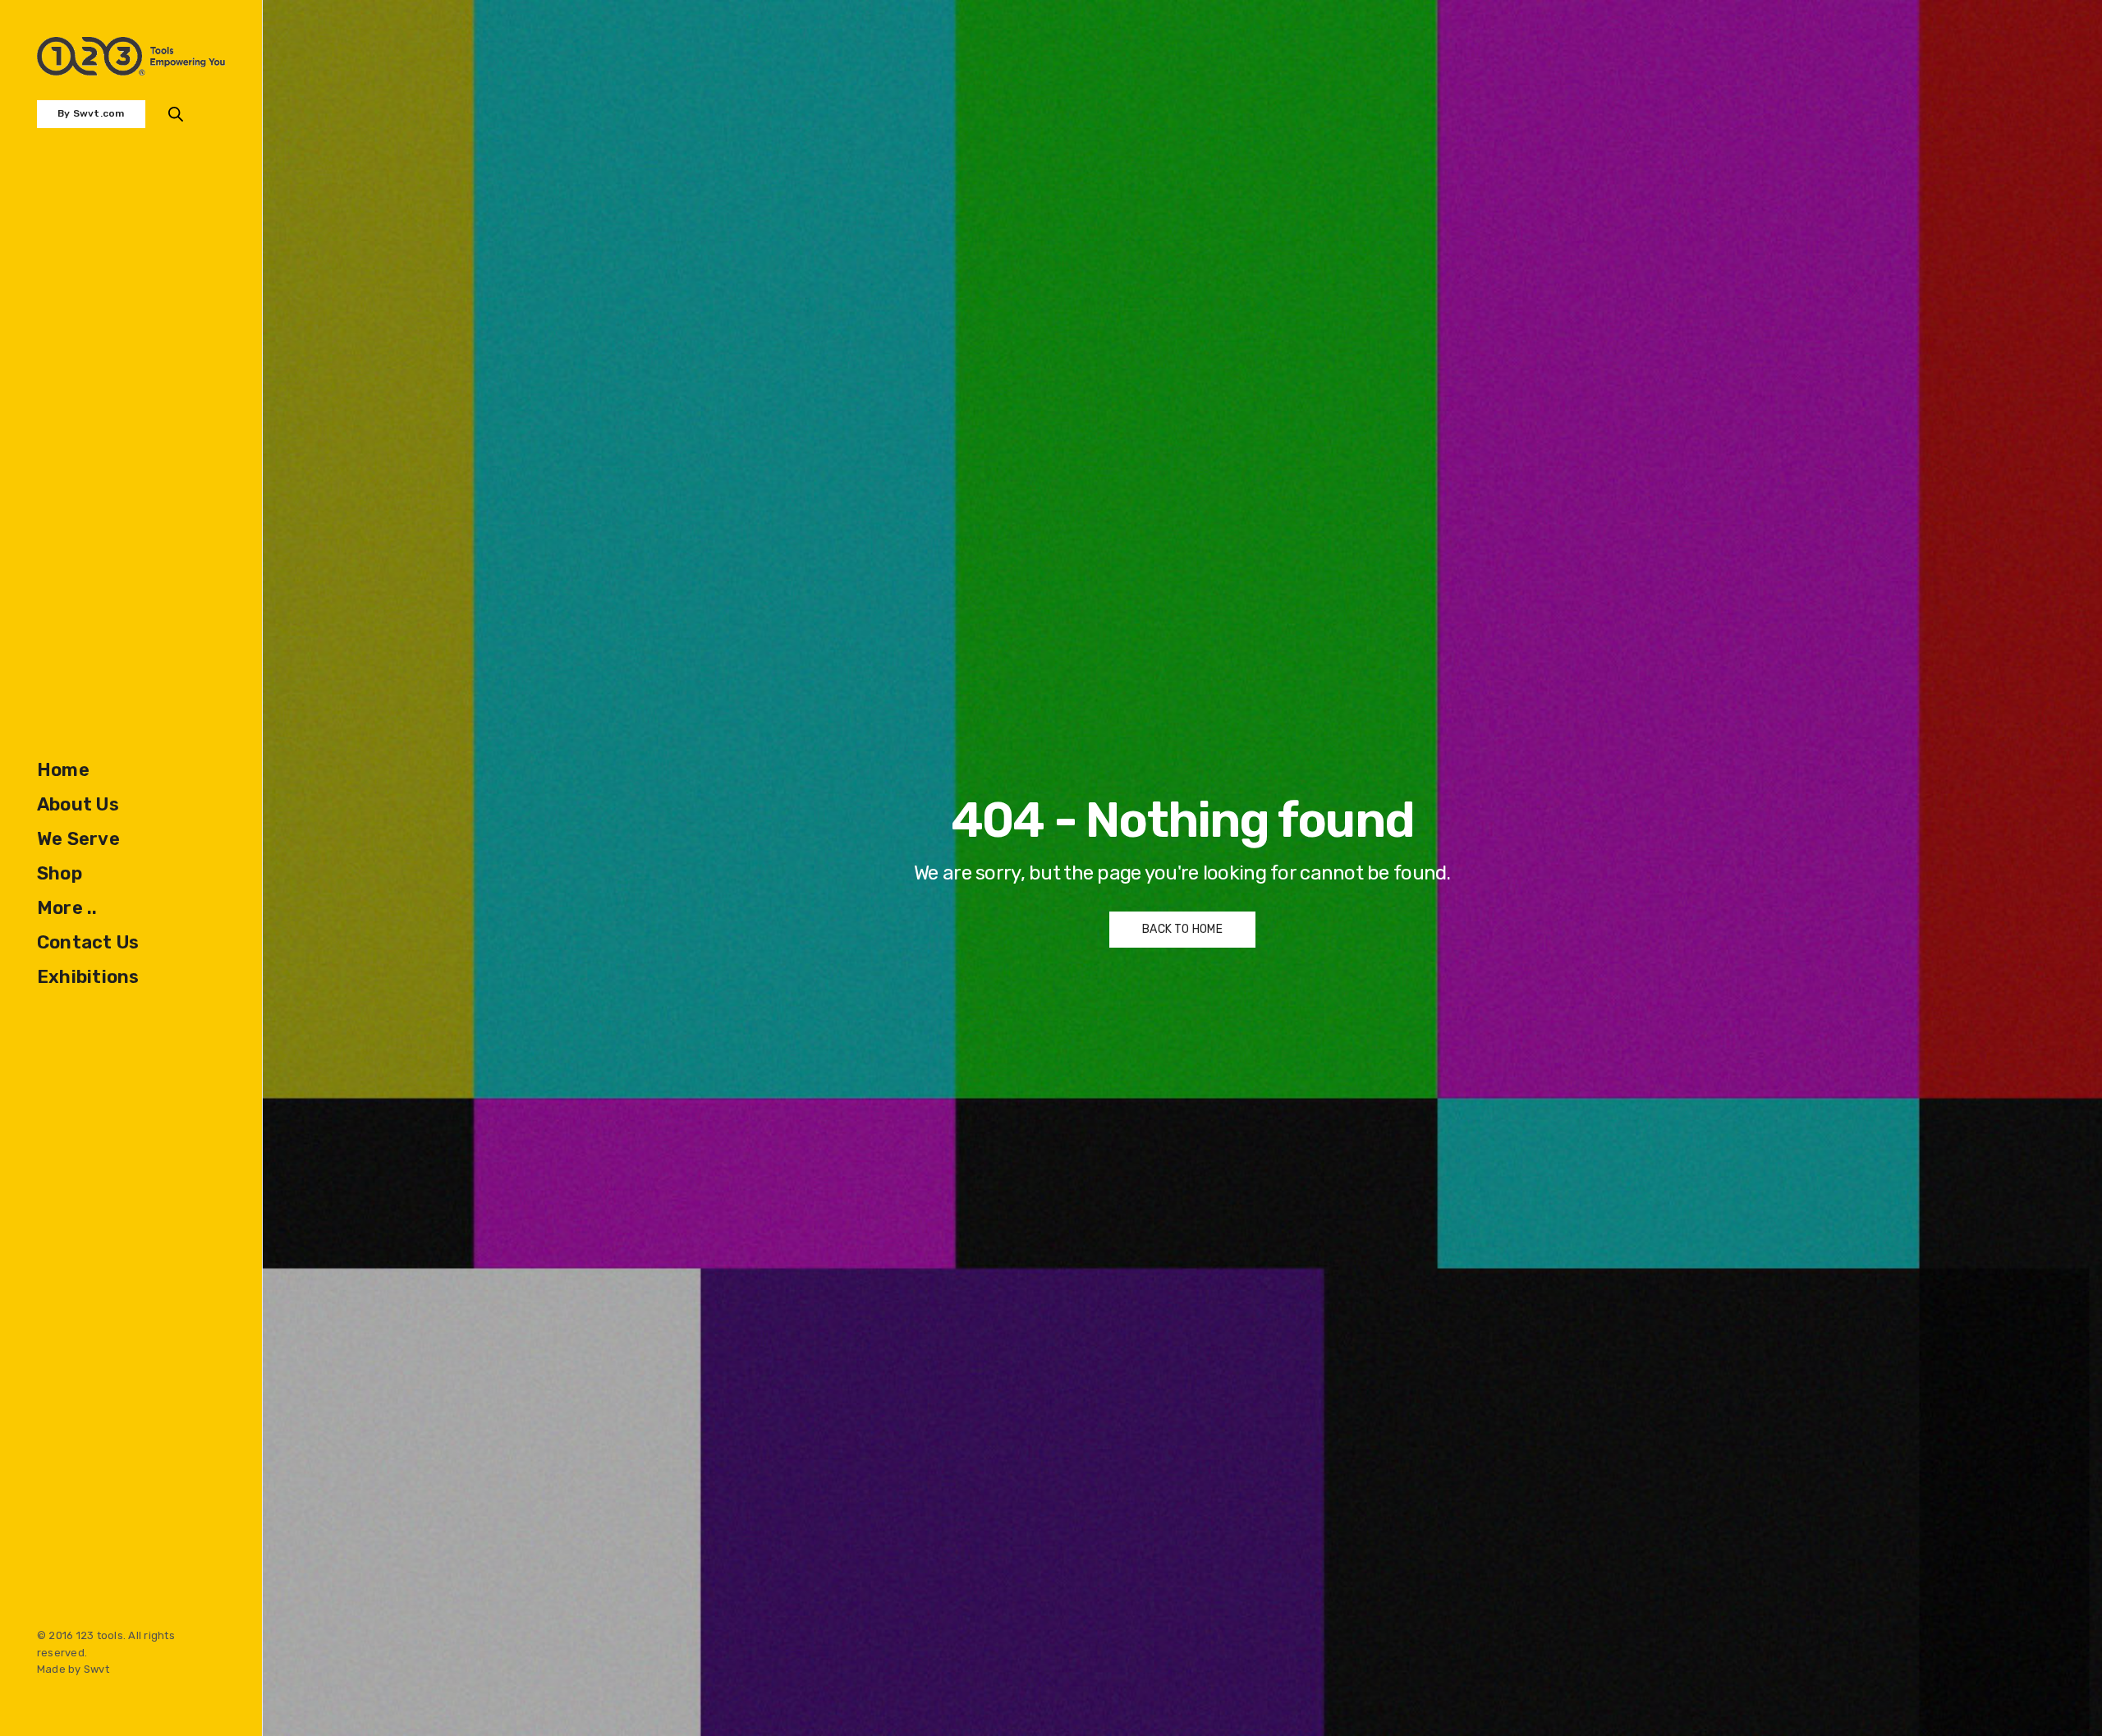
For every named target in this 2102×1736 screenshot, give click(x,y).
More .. (67, 908)
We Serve (78, 839)
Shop (60, 873)
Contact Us (88, 942)
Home (63, 770)
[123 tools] (131, 56)
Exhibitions (88, 977)
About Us (78, 804)
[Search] (176, 114)
